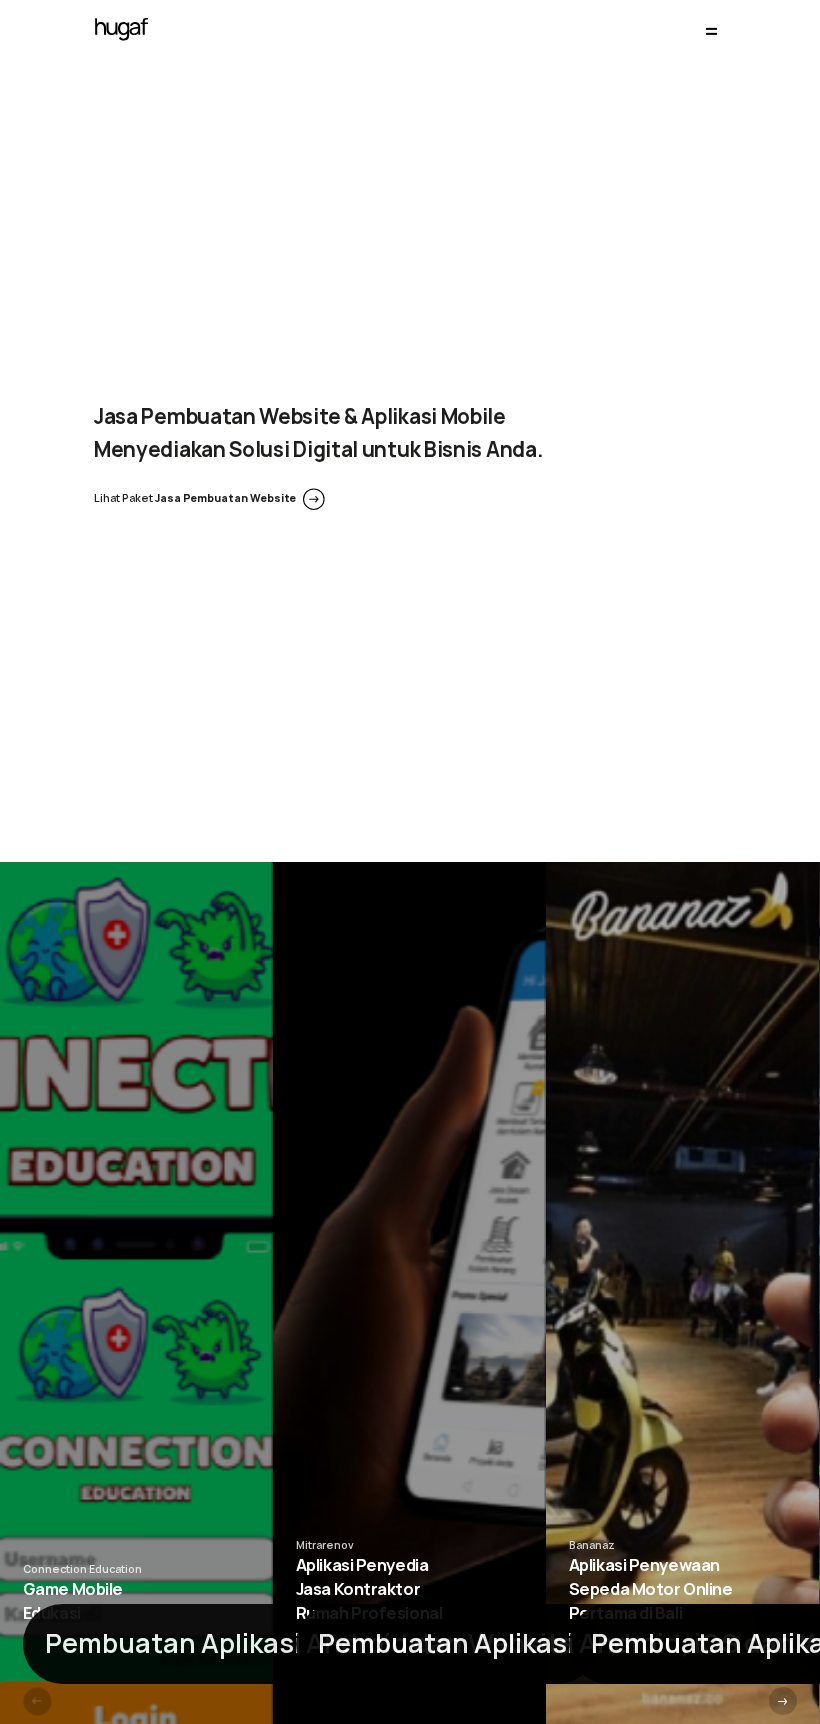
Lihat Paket (195, 498)
